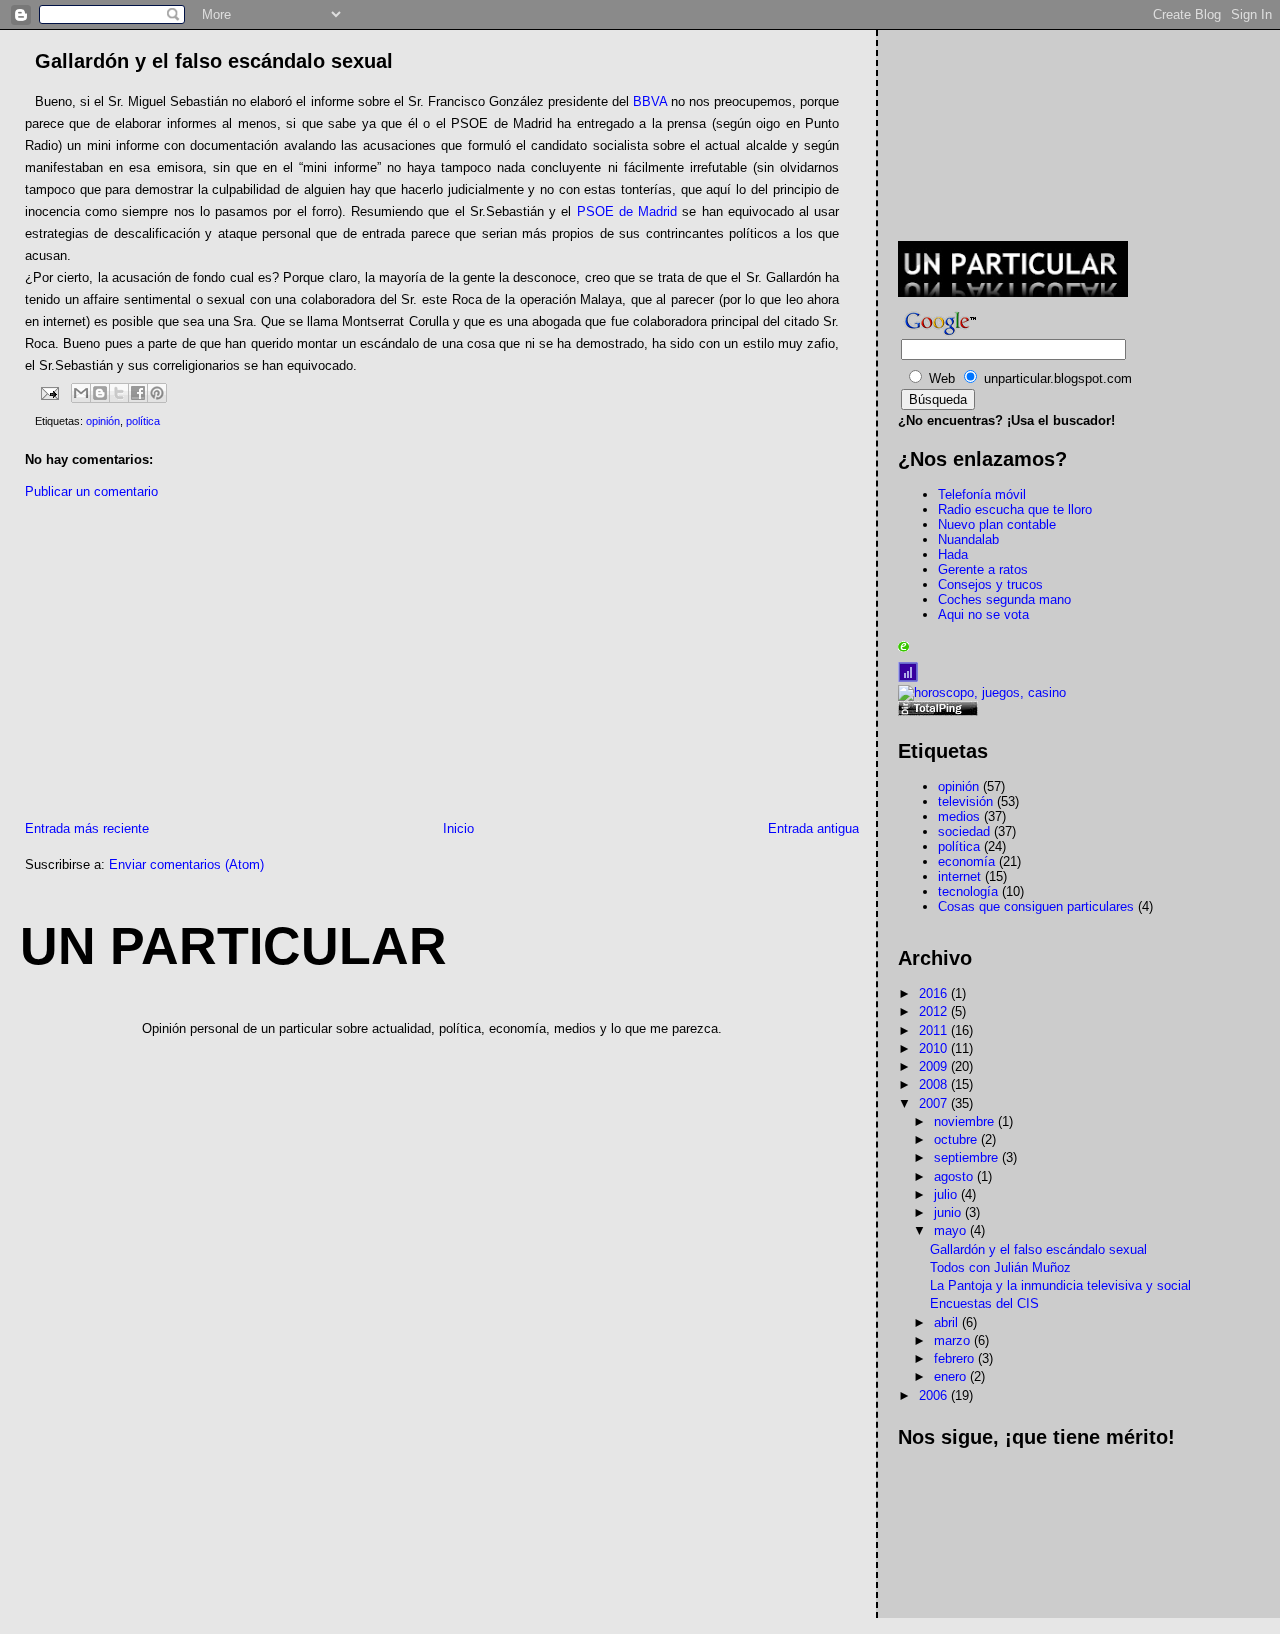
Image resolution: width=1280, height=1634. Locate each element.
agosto (955, 1176)
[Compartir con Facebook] (138, 393)
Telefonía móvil (982, 494)
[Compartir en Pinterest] (157, 393)
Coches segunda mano (1004, 599)
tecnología (968, 891)
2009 (935, 1066)
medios (959, 816)
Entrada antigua (813, 828)
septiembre (968, 1157)
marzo (954, 1340)
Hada (953, 554)
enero (952, 1376)
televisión (965, 801)
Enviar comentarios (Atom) (186, 864)
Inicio (458, 828)
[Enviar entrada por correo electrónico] (48, 392)
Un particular (233, 946)
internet (959, 876)
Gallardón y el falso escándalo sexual (1038, 1249)
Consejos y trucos (990, 584)
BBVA (650, 101)
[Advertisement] (173, 665)
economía (966, 861)
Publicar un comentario (91, 491)
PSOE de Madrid (627, 211)
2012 (935, 1011)
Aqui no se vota (983, 614)
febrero (956, 1358)
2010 (935, 1048)
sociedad (964, 831)
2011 (935, 1030)
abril (948, 1322)
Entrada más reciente (87, 828)
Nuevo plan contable (997, 524)
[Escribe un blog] (100, 393)
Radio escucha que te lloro (1015, 509)
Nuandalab (968, 539)
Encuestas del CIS (984, 1303)
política (143, 421)
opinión (103, 421)
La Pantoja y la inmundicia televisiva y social (1060, 1285)
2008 (935, 1084)
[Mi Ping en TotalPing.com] (938, 711)
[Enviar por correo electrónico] (81, 393)
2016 (935, 993)
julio (947, 1194)
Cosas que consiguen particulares (1036, 906)
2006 (935, 1395)
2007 (935, 1103)
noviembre (966, 1121)
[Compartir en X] (119, 393)
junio (949, 1212)
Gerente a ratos (983, 569)
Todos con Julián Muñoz (1000, 1267)
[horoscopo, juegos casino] (982, 692)
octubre (957, 1139)
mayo (952, 1230)
